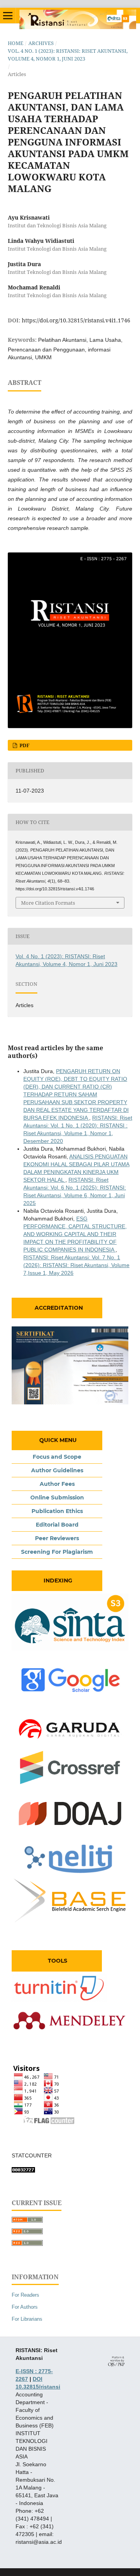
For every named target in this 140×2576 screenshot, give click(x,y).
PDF (24, 745)
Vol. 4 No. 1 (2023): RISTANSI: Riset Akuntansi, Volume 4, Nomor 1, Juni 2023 (68, 55)
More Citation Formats (48, 903)
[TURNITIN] (59, 2000)
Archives (41, 43)
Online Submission (57, 1497)
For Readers (25, 2295)
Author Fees (57, 1484)
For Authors (25, 2307)
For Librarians (27, 2319)
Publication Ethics (57, 1511)
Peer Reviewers (57, 1538)
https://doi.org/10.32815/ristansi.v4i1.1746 (76, 320)
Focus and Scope (57, 1457)
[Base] (70, 1923)
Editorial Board (57, 1525)
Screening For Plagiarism (57, 1552)
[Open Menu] (8, 16)
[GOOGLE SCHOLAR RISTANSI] (70, 1697)
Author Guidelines (57, 1470)
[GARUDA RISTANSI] (70, 1746)
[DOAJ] (70, 1830)
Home (16, 43)
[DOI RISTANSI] (70, 1783)
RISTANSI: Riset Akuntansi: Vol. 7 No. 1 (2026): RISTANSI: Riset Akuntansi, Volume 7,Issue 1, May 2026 (76, 1265)
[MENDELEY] (70, 2037)
